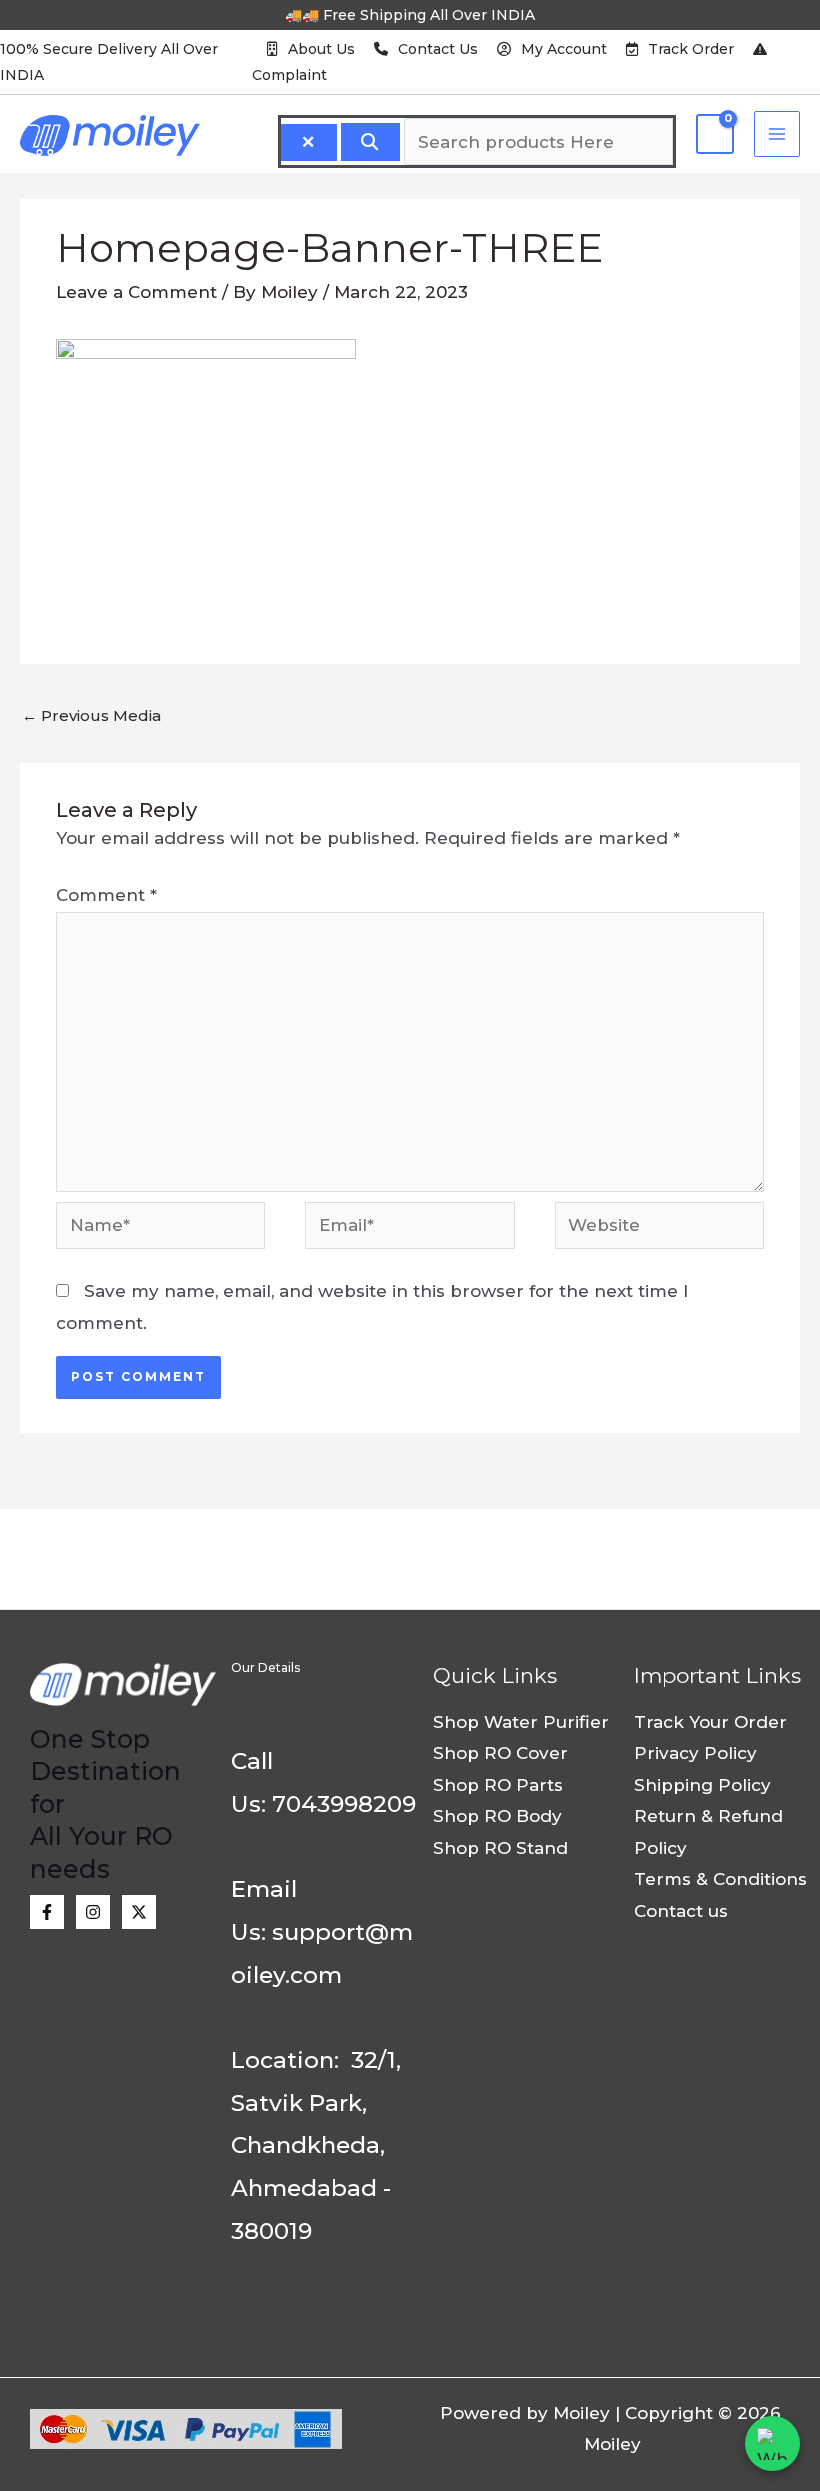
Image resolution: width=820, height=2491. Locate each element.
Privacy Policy (695, 1753)
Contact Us (438, 49)
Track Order (691, 49)
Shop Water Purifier (521, 1722)
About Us (321, 49)
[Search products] (370, 142)
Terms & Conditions (720, 1879)
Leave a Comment (136, 292)
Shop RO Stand (500, 1848)
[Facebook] (47, 1912)
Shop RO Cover (500, 1753)
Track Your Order (710, 1722)
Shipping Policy (702, 1785)
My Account (564, 49)
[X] (139, 1912)
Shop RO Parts (498, 1785)
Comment (106, 895)
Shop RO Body (497, 1816)
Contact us (681, 1911)
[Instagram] (93, 1912)
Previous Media (91, 715)
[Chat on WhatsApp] (772, 2443)
